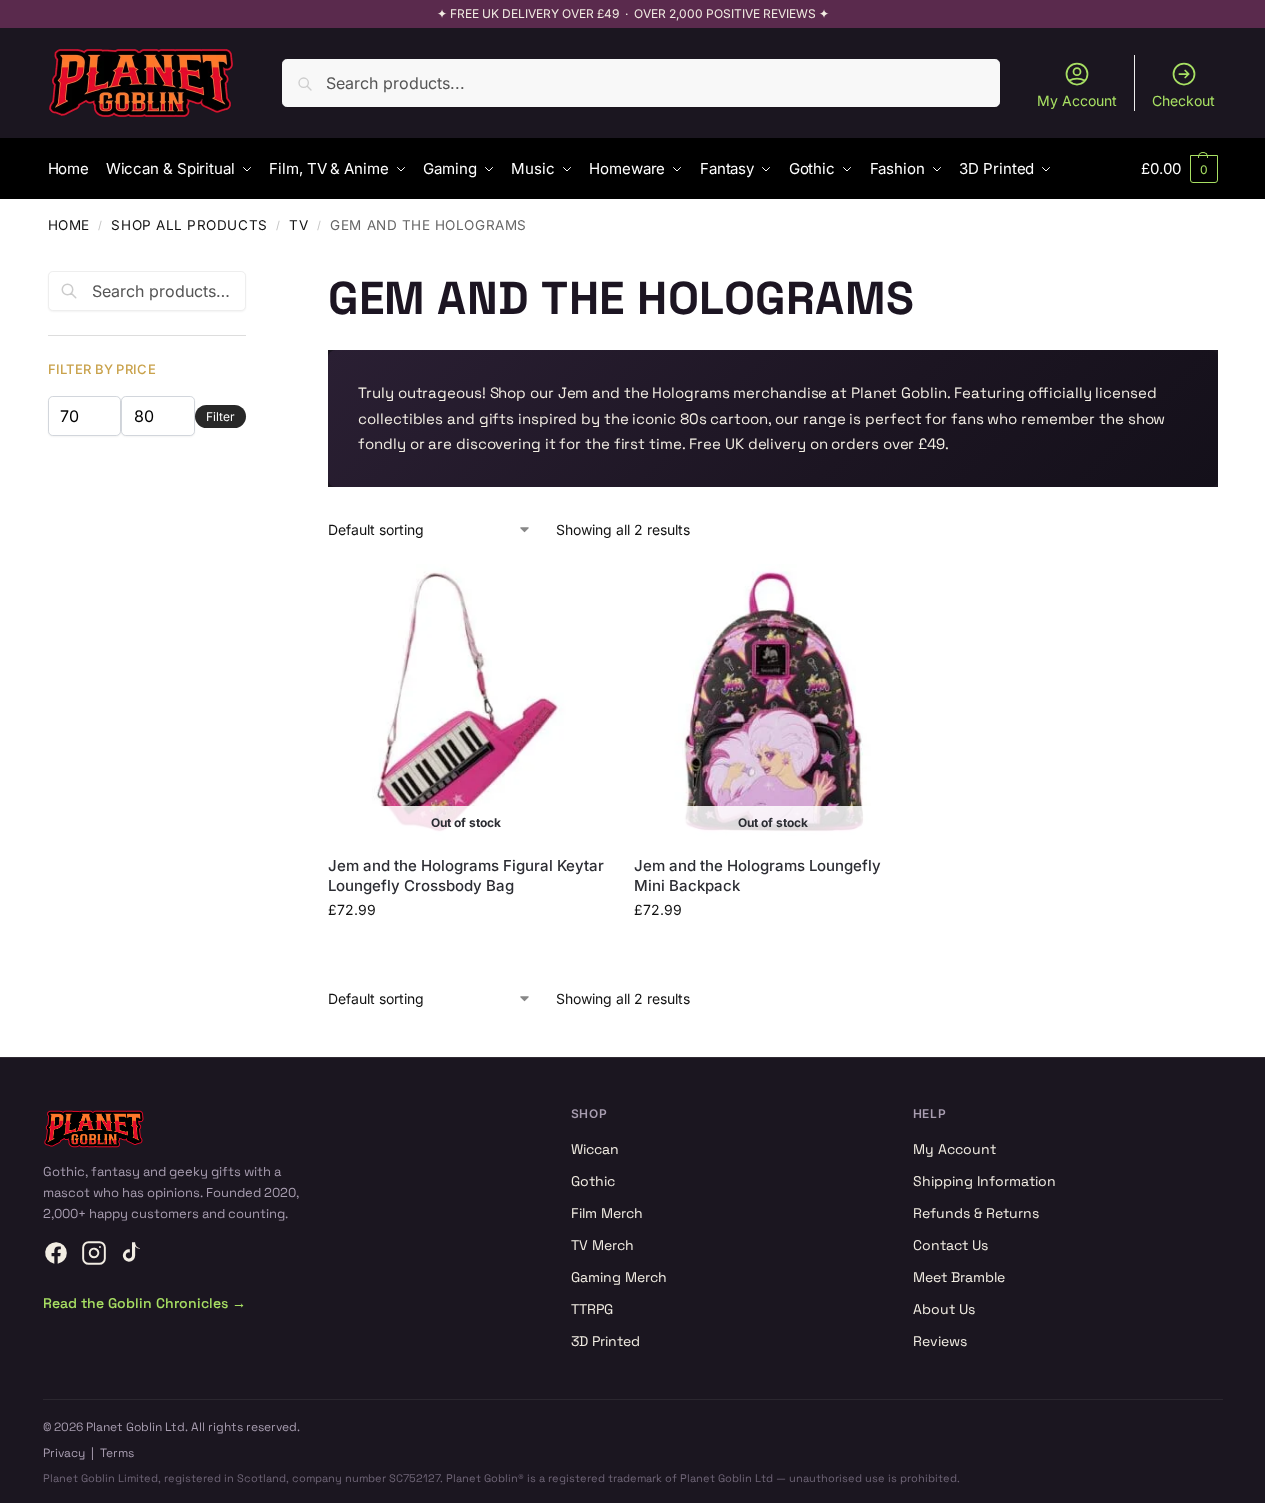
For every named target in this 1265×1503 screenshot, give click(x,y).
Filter (220, 416)
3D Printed (605, 1341)
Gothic (593, 1181)
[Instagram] (94, 1253)
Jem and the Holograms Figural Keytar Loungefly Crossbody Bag (466, 875)
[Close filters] (252, 283)
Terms (117, 1453)
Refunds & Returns (976, 1213)
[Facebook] (56, 1253)
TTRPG (592, 1309)
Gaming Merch (619, 1277)
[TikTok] (132, 1253)
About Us (944, 1309)
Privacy (64, 1453)
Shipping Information (984, 1181)
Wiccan (595, 1149)
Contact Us (950, 1245)
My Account (1077, 100)
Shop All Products (189, 225)
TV (298, 225)
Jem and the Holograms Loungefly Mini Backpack (757, 875)
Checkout (1183, 100)
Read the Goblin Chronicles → (144, 1303)
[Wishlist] (574, 594)
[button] (1179, 169)
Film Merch (607, 1213)
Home (69, 225)
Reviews (940, 1341)
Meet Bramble (959, 1277)
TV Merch (602, 1245)
